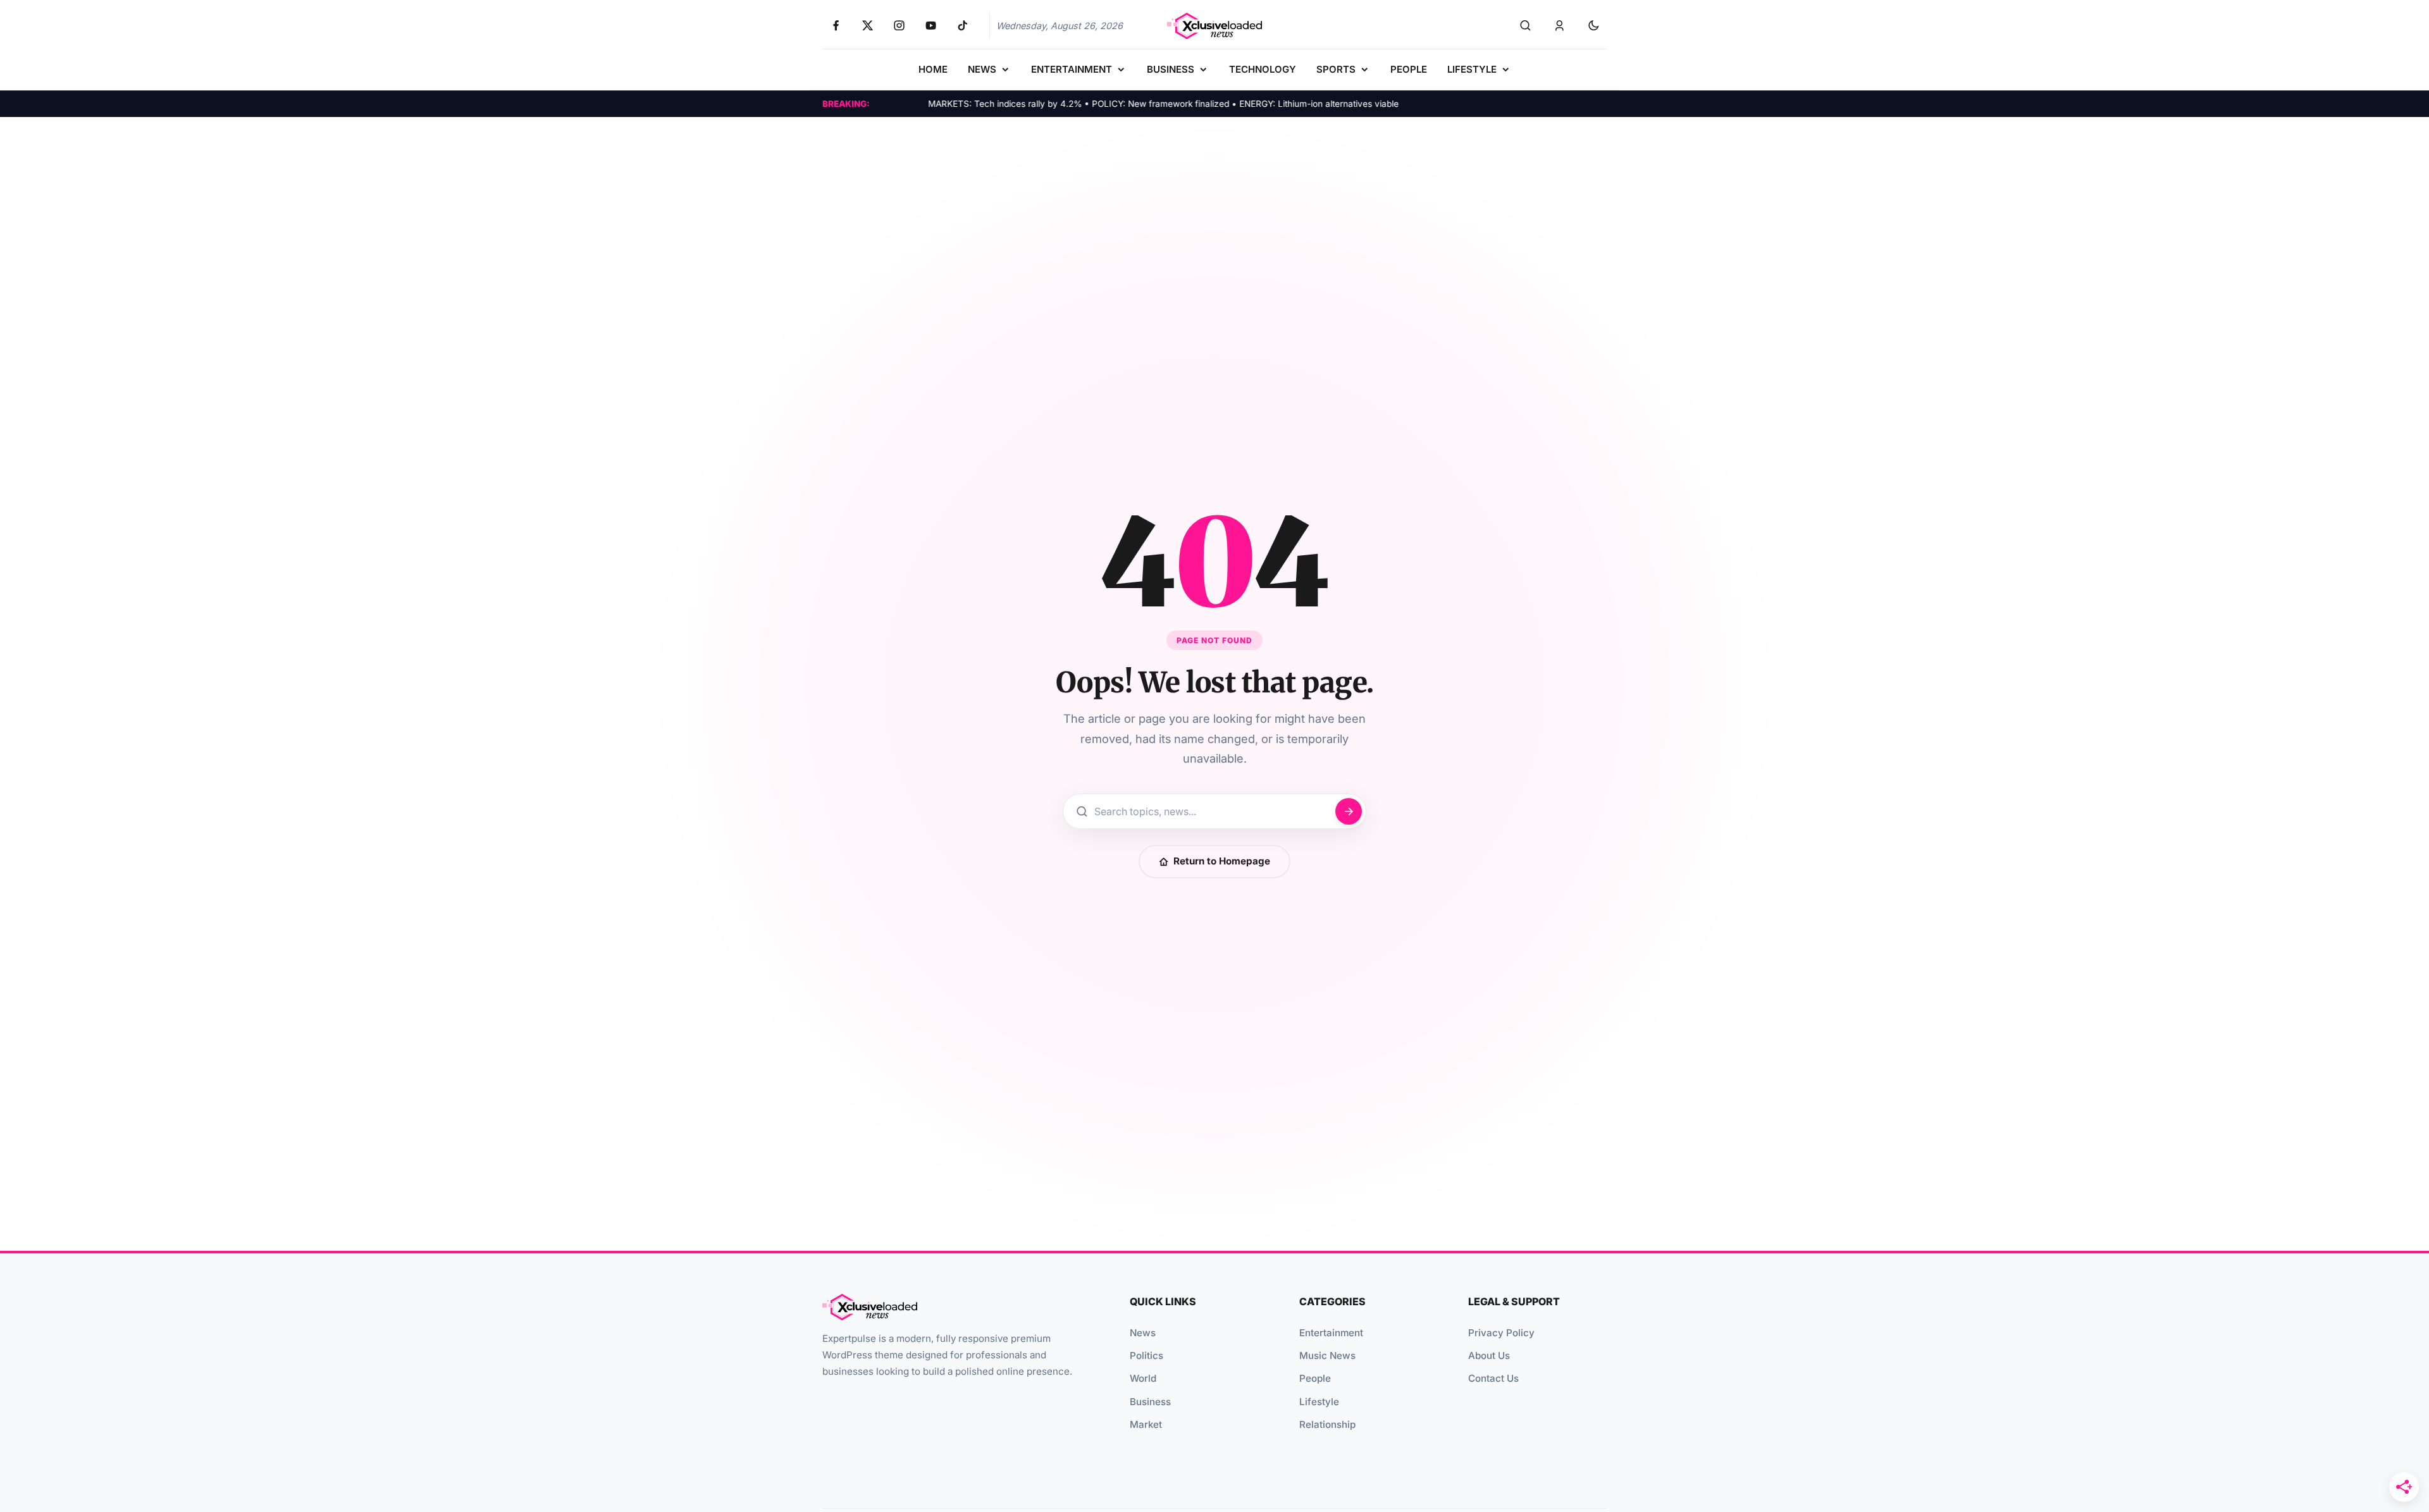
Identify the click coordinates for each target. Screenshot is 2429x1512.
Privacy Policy (1501, 1333)
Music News (1327, 1355)
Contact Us (1493, 1378)
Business (1150, 1402)
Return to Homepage (1222, 861)
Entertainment (1331, 1333)
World (1143, 1378)
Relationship (1327, 1424)
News (1143, 1333)
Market (1146, 1424)
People (1315, 1378)
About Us (1489, 1355)
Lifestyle (1319, 1402)
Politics (1147, 1355)
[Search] (1525, 26)
